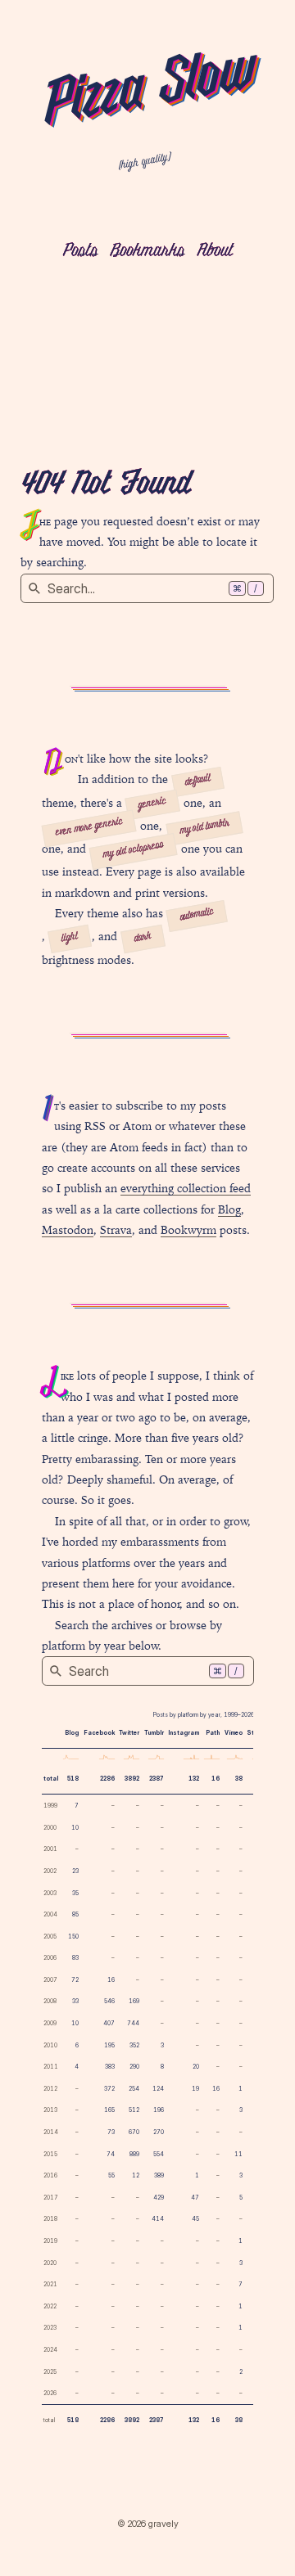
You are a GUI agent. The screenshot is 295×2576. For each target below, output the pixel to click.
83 (75, 1958)
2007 (50, 1980)
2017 (51, 2198)
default (197, 781)
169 (134, 2001)
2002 (50, 1871)
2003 (50, 1893)
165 (109, 2110)
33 (75, 2001)
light (70, 938)
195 (109, 2045)
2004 (50, 1914)
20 (196, 2067)
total (51, 1779)
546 (109, 2001)
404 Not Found (105, 485)
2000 (50, 1828)
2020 (50, 2263)
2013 (50, 2110)
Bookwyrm (188, 1230)
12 (136, 2175)
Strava (116, 1230)
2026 (50, 2393)
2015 (50, 2154)
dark (143, 938)
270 (159, 2132)
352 (134, 2045)
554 (159, 2154)
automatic (197, 915)
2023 (50, 2328)
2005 (50, 1937)
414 (158, 2219)
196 (159, 2110)
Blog (229, 1209)
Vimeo (234, 1733)
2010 (50, 2045)
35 (75, 1893)
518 (73, 1779)
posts (80, 252)
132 (194, 1779)
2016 (50, 2175)
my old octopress (134, 851)
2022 (50, 2306)
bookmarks (147, 252)
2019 (50, 2241)
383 (110, 2067)
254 (134, 2089)
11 (238, 2154)
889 (134, 2154)
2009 (50, 2023)
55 (111, 2175)
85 (75, 1914)
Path (213, 1733)
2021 (50, 2284)
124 (158, 2089)
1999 (50, 1806)
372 (109, 2089)
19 (195, 2089)
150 (73, 1937)
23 (75, 1871)
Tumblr (154, 1733)
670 (134, 2132)
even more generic (89, 827)
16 (216, 1779)
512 (134, 2110)
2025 (50, 2372)
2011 (51, 2067)
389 (159, 2175)
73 (111, 2132)
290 (134, 2067)
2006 (50, 1958)
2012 (50, 2089)
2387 (157, 1779)
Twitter (129, 1733)
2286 (107, 1779)
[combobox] (147, 588)
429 (159, 2198)
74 (111, 2154)
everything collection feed (186, 1188)
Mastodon (68, 1230)
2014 (51, 2132)
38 (239, 1779)
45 (195, 2219)
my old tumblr (204, 827)
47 (195, 2198)
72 (75, 1980)
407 (109, 2023)
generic (152, 804)
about (215, 252)
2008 (50, 2001)
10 (75, 1828)
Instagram (184, 1733)
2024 (50, 2350)
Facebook (99, 1733)
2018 (50, 2219)
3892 (132, 1779)
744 (133, 2023)
